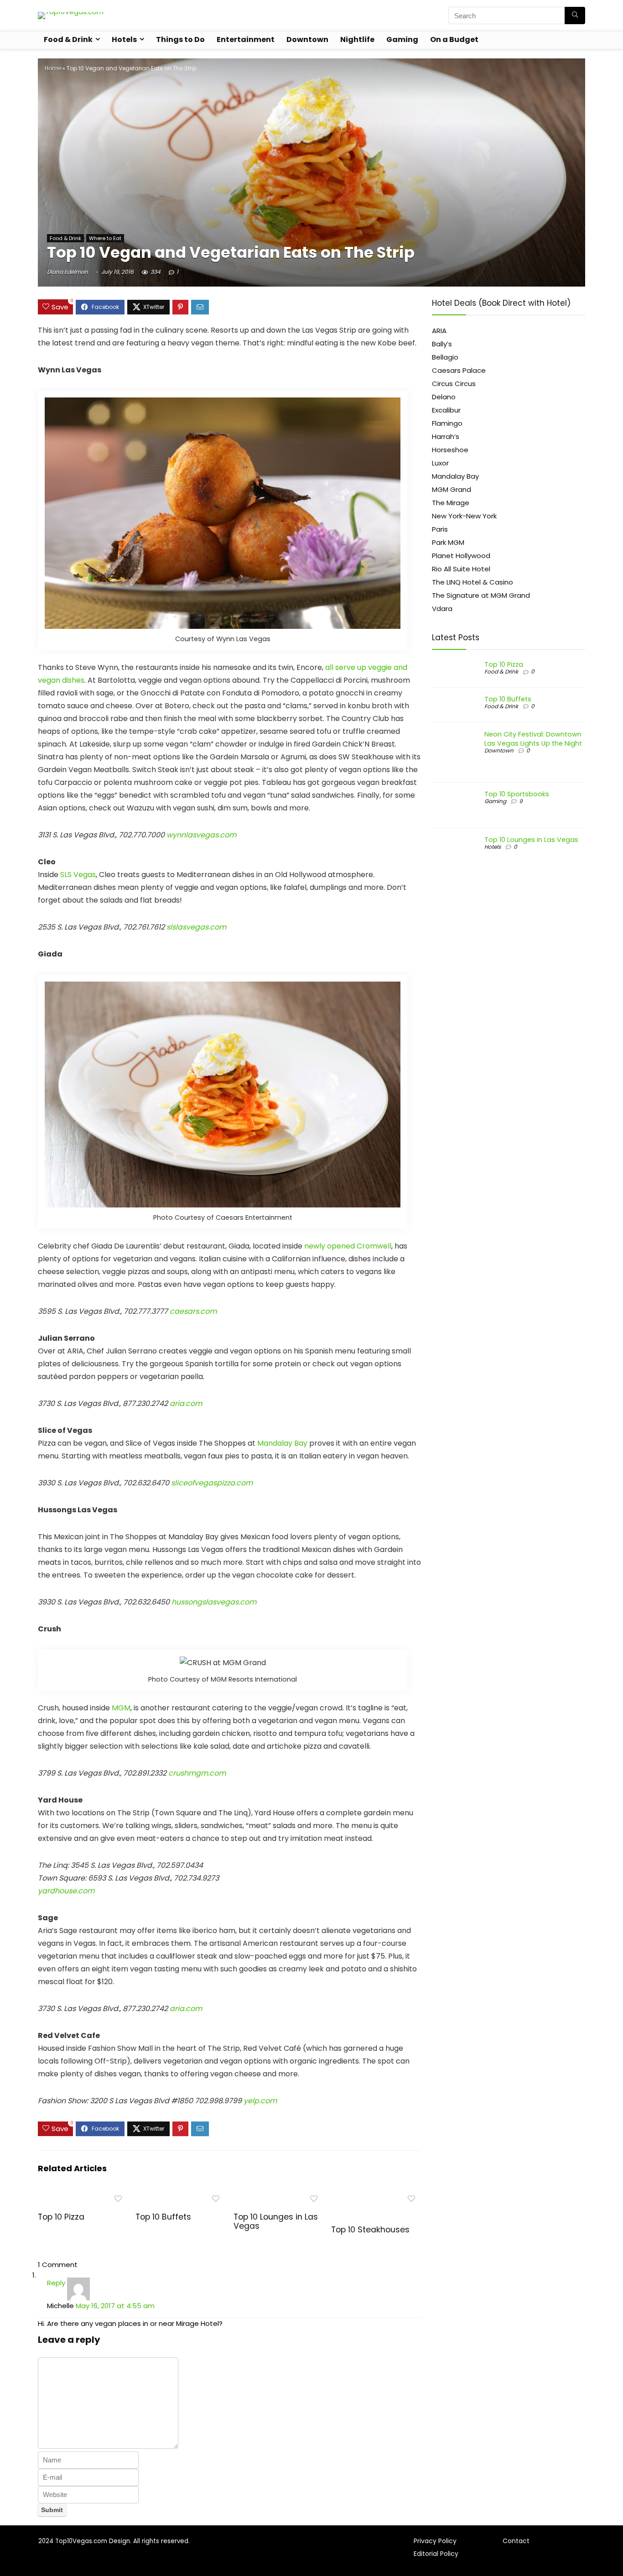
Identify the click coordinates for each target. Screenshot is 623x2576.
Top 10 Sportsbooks (517, 794)
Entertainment (246, 39)
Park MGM (448, 542)
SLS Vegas (78, 875)
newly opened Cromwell (348, 1246)
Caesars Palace (459, 370)
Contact (516, 2541)
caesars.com (193, 1311)
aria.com (186, 1403)
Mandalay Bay (282, 1443)
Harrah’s (446, 436)
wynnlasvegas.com (201, 835)
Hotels (124, 39)
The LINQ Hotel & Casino (472, 582)
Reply (56, 2283)
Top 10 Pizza (61, 2217)
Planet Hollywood (461, 556)
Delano (444, 397)
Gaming (402, 39)
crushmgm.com (197, 1773)
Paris (440, 529)
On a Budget (454, 39)
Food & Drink (68, 39)
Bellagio (445, 357)
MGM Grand (452, 489)
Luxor (440, 463)
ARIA (439, 331)
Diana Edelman (67, 272)
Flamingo (447, 423)
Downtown (307, 39)
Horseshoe (450, 450)
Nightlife (357, 39)
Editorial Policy (436, 2554)
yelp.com (260, 2101)
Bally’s (442, 344)
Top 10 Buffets (163, 2217)
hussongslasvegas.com (214, 1602)
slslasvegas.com (196, 927)
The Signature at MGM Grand (481, 595)
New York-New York (464, 516)
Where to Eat (105, 238)
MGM (121, 1708)
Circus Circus (454, 384)
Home (53, 68)
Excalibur (446, 410)
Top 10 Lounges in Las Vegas (276, 2221)
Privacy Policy (435, 2541)
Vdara (442, 609)
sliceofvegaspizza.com (212, 1483)
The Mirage (451, 503)
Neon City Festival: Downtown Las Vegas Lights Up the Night (533, 739)
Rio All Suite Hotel (461, 569)
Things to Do (180, 39)
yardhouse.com (66, 1891)
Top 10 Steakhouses (370, 2230)
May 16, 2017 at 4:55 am (115, 2306)
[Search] (575, 16)
